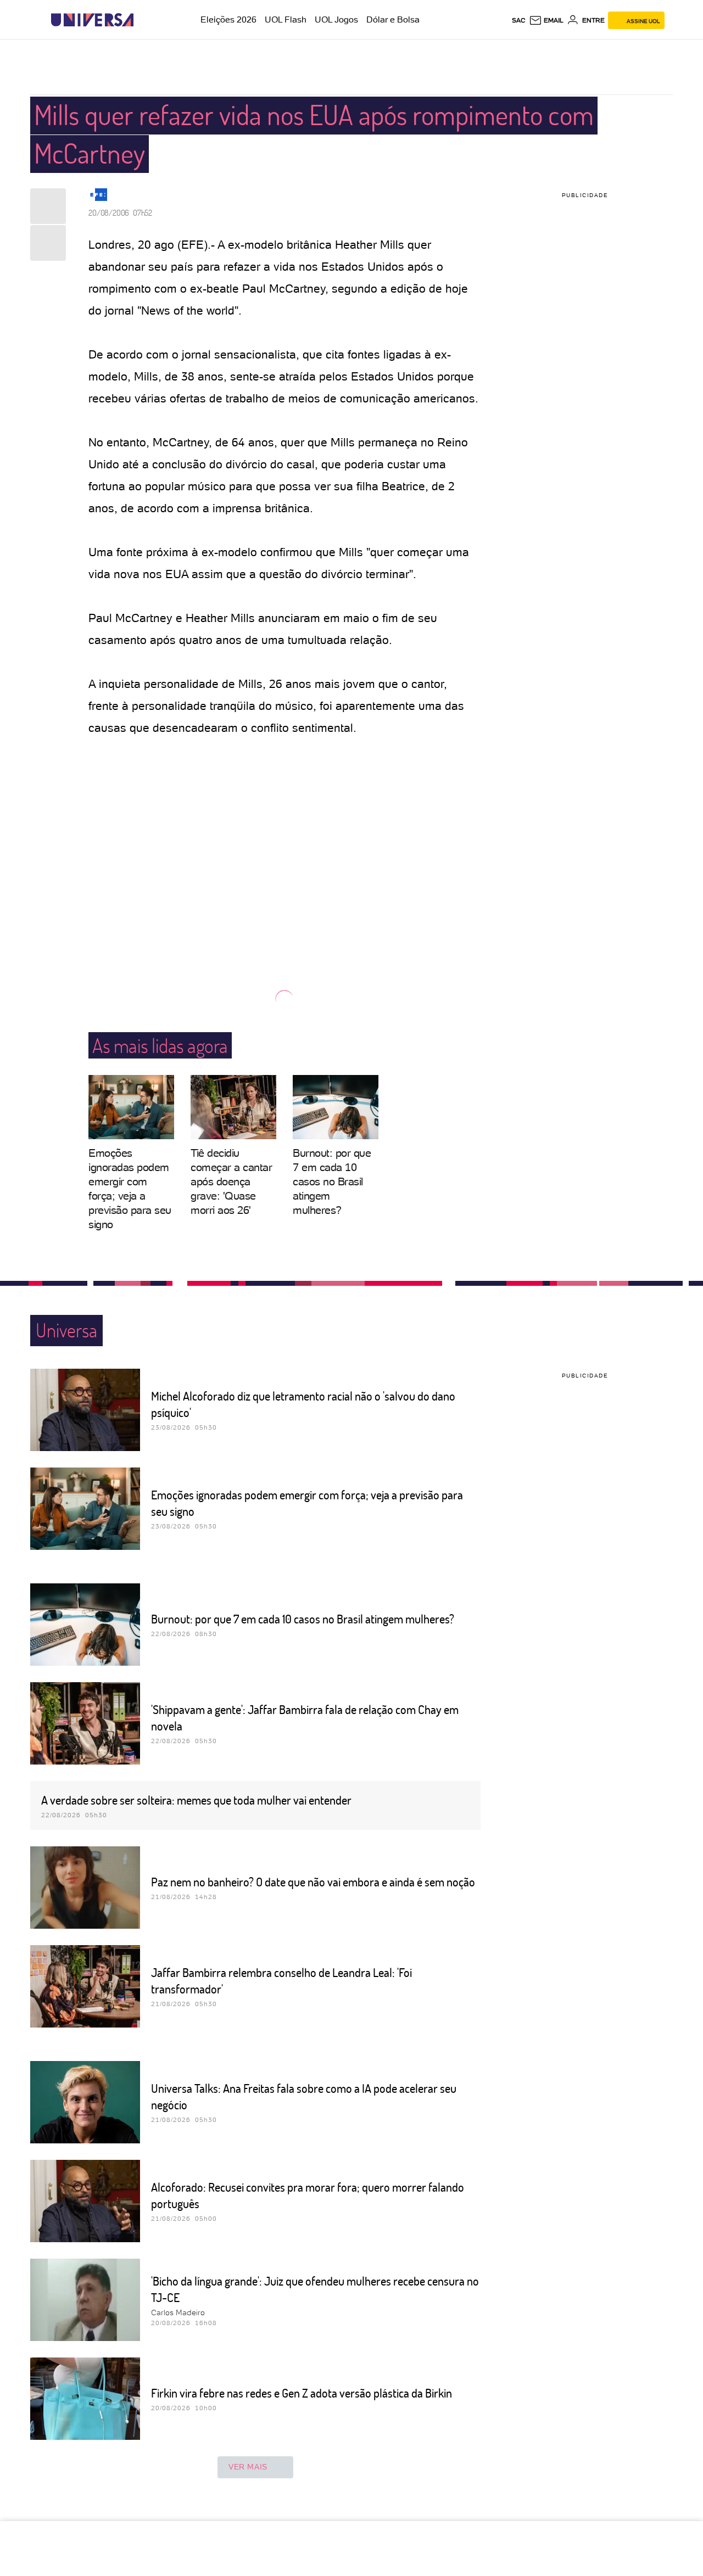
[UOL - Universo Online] (143, 20)
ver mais (248, 2467)
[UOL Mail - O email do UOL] (546, 20)
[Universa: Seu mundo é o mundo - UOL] (92, 20)
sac (519, 20)
